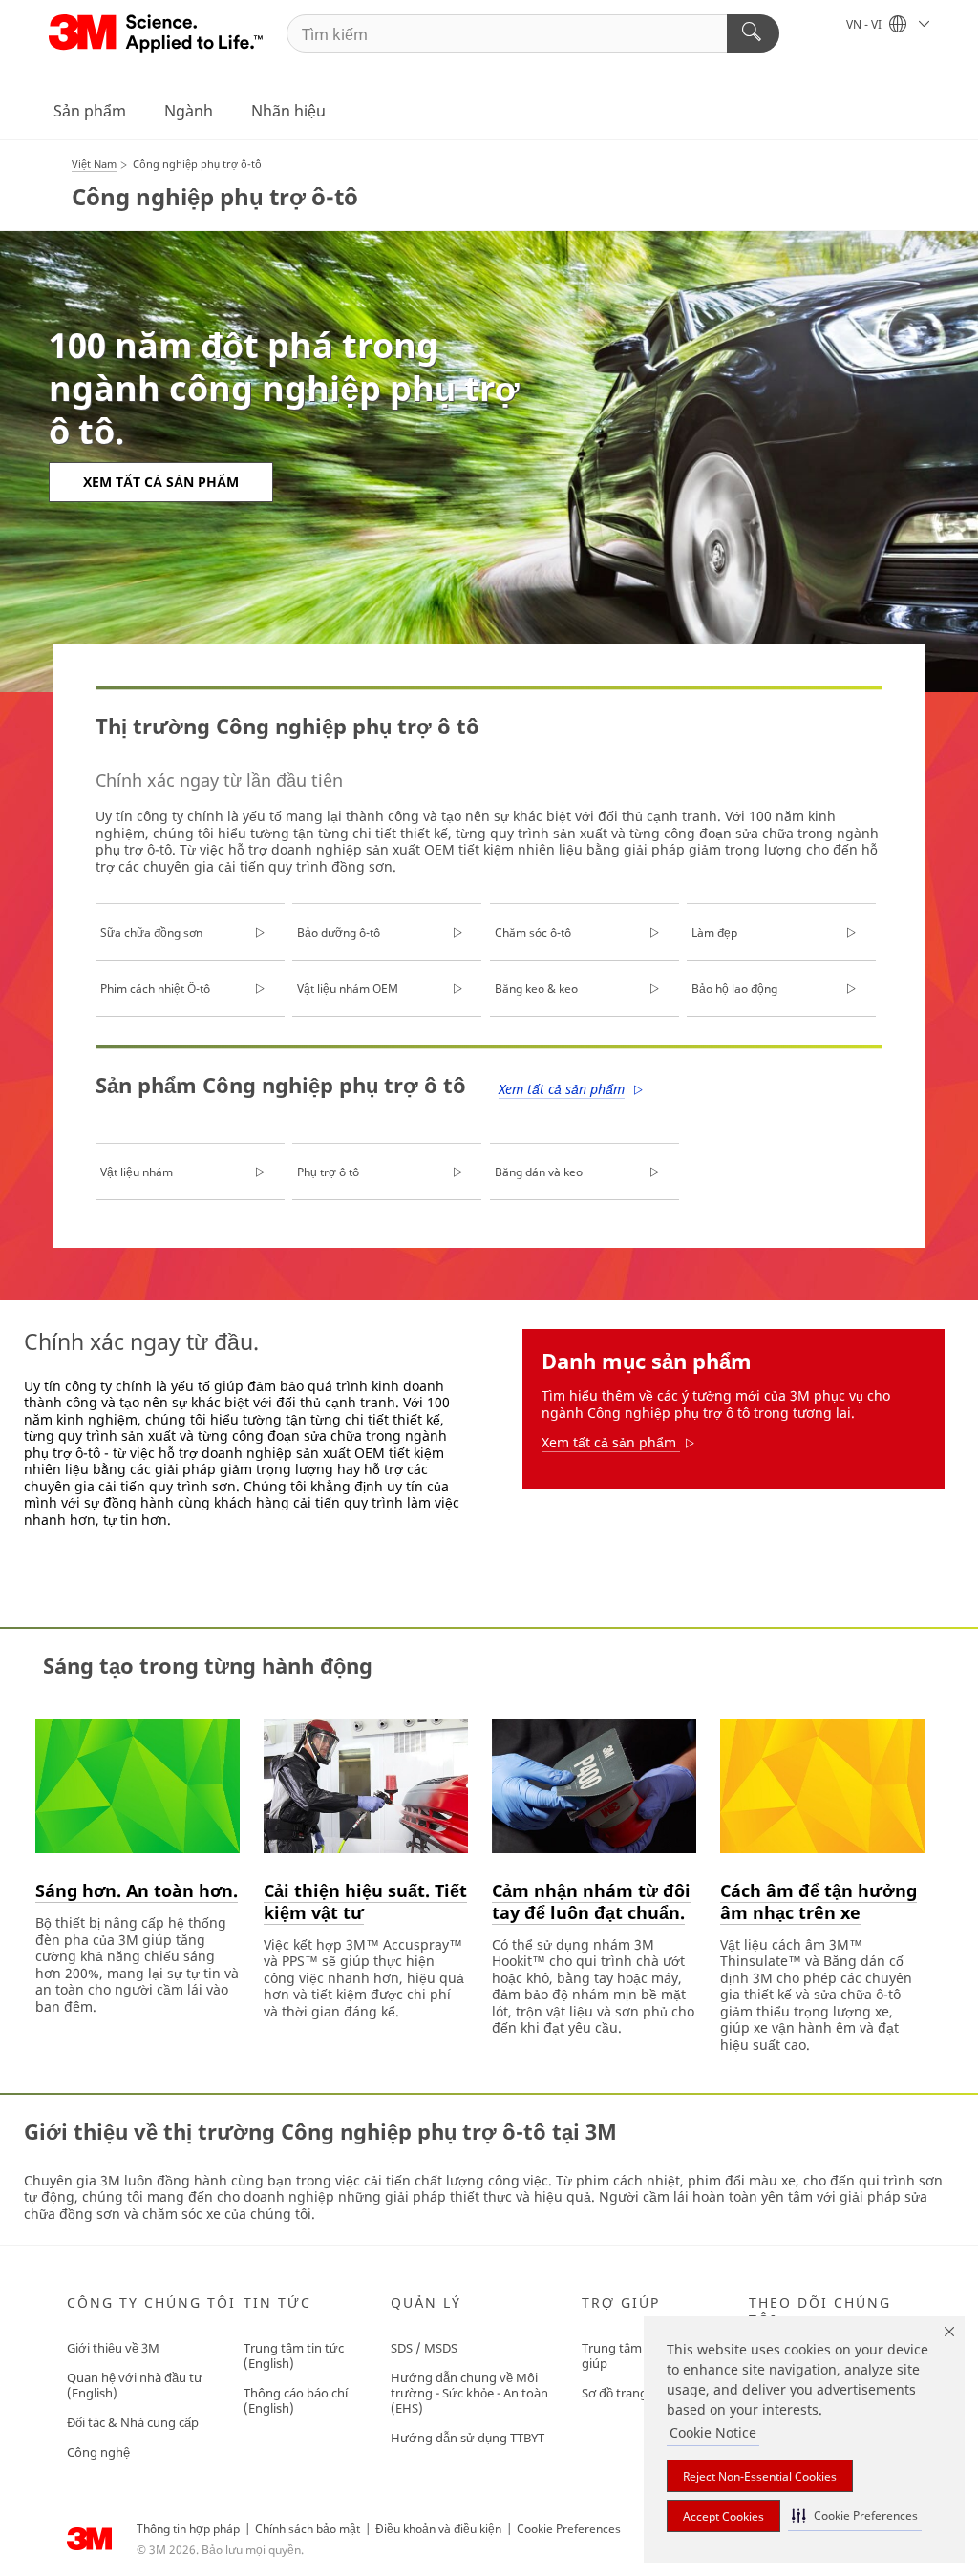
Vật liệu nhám (137, 1172)
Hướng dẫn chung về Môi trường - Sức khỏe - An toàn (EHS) (469, 2393)
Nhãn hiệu (288, 111)
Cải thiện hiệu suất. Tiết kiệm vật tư (365, 1901)
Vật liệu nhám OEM (348, 989)
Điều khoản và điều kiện (438, 2529)
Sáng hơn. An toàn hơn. (137, 1890)
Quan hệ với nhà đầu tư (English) (135, 2385)
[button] (855, 2515)
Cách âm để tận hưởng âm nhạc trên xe (819, 1901)
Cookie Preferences (569, 2529)
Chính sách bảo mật (308, 2529)
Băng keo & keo (536, 989)
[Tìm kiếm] (753, 33)
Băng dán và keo (539, 1172)
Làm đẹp (714, 932)
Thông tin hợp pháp (188, 2529)
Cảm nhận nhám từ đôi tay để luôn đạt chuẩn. (591, 1901)
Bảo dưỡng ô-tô (339, 932)
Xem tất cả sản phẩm (562, 1089)
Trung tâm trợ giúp (622, 2355)
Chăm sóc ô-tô (533, 932)
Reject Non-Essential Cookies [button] (760, 2476)
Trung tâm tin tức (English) (294, 2355)
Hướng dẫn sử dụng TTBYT (468, 2438)
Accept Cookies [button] (723, 2516)
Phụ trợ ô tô (328, 1172)
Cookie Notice (713, 2432)
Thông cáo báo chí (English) (296, 2400)
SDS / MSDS (424, 2348)
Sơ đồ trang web (628, 2393)
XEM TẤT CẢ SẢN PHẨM (161, 482)
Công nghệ (98, 2452)
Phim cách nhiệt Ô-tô (155, 989)
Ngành (189, 111)
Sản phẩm (90, 111)
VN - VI (865, 24)
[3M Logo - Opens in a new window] (157, 33)
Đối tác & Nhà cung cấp (133, 2422)
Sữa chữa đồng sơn (151, 932)
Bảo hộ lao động (734, 989)
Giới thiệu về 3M (113, 2348)
